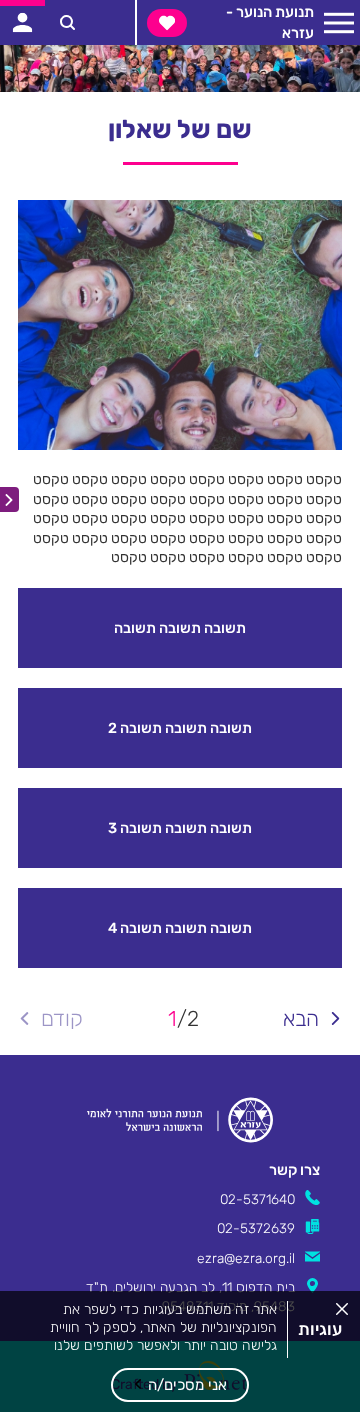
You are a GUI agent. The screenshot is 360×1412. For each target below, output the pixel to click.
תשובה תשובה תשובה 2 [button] (180, 728)
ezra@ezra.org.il (246, 1258)
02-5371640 (257, 1199)
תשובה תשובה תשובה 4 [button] (180, 928)
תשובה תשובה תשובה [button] (180, 628)
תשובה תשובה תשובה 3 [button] (180, 828)
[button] (180, 1385)
